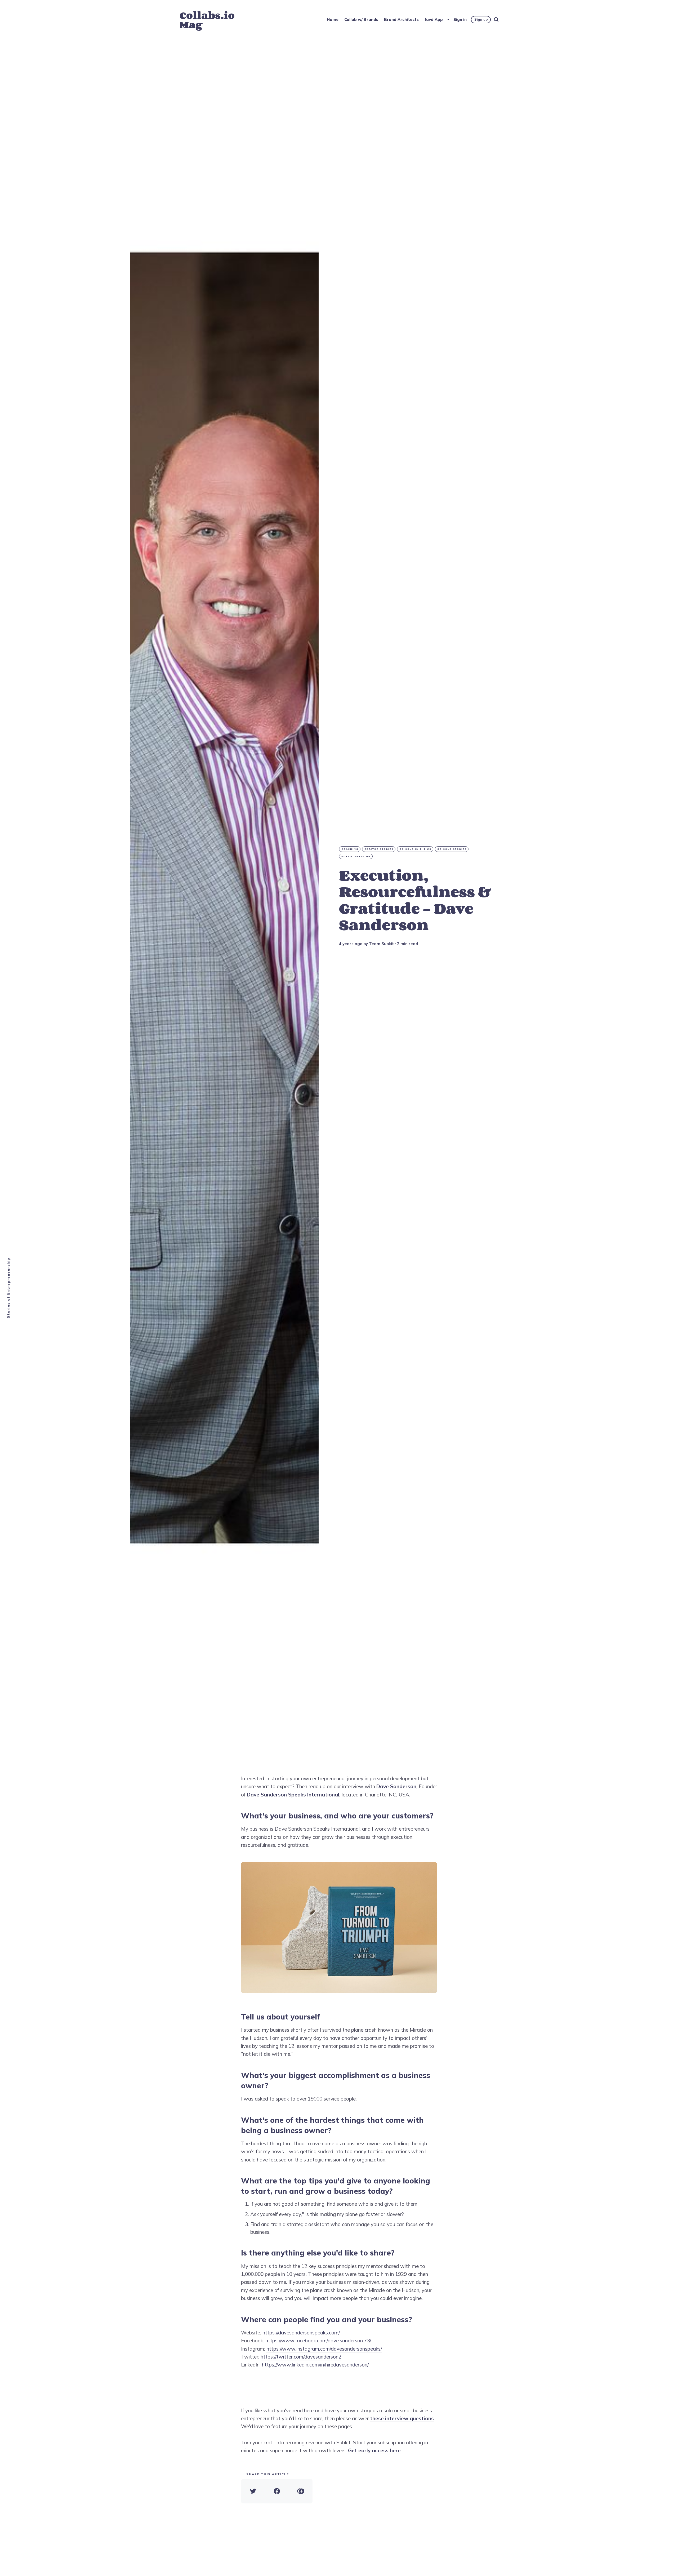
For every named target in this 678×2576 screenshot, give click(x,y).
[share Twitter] (253, 2491)
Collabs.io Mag (207, 20)
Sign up (481, 19)
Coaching (350, 849)
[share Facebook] (277, 2491)
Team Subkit (381, 944)
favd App (434, 19)
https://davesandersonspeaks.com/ (301, 2333)
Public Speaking (356, 856)
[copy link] (301, 2491)
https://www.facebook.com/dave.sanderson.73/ (318, 2341)
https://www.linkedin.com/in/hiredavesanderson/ (315, 2365)
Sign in (460, 19)
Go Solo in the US (415, 849)
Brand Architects (401, 19)
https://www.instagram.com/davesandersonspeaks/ (324, 2349)
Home (333, 19)
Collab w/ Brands (361, 19)
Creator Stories (379, 849)
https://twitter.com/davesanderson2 (301, 2357)
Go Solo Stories (452, 849)
